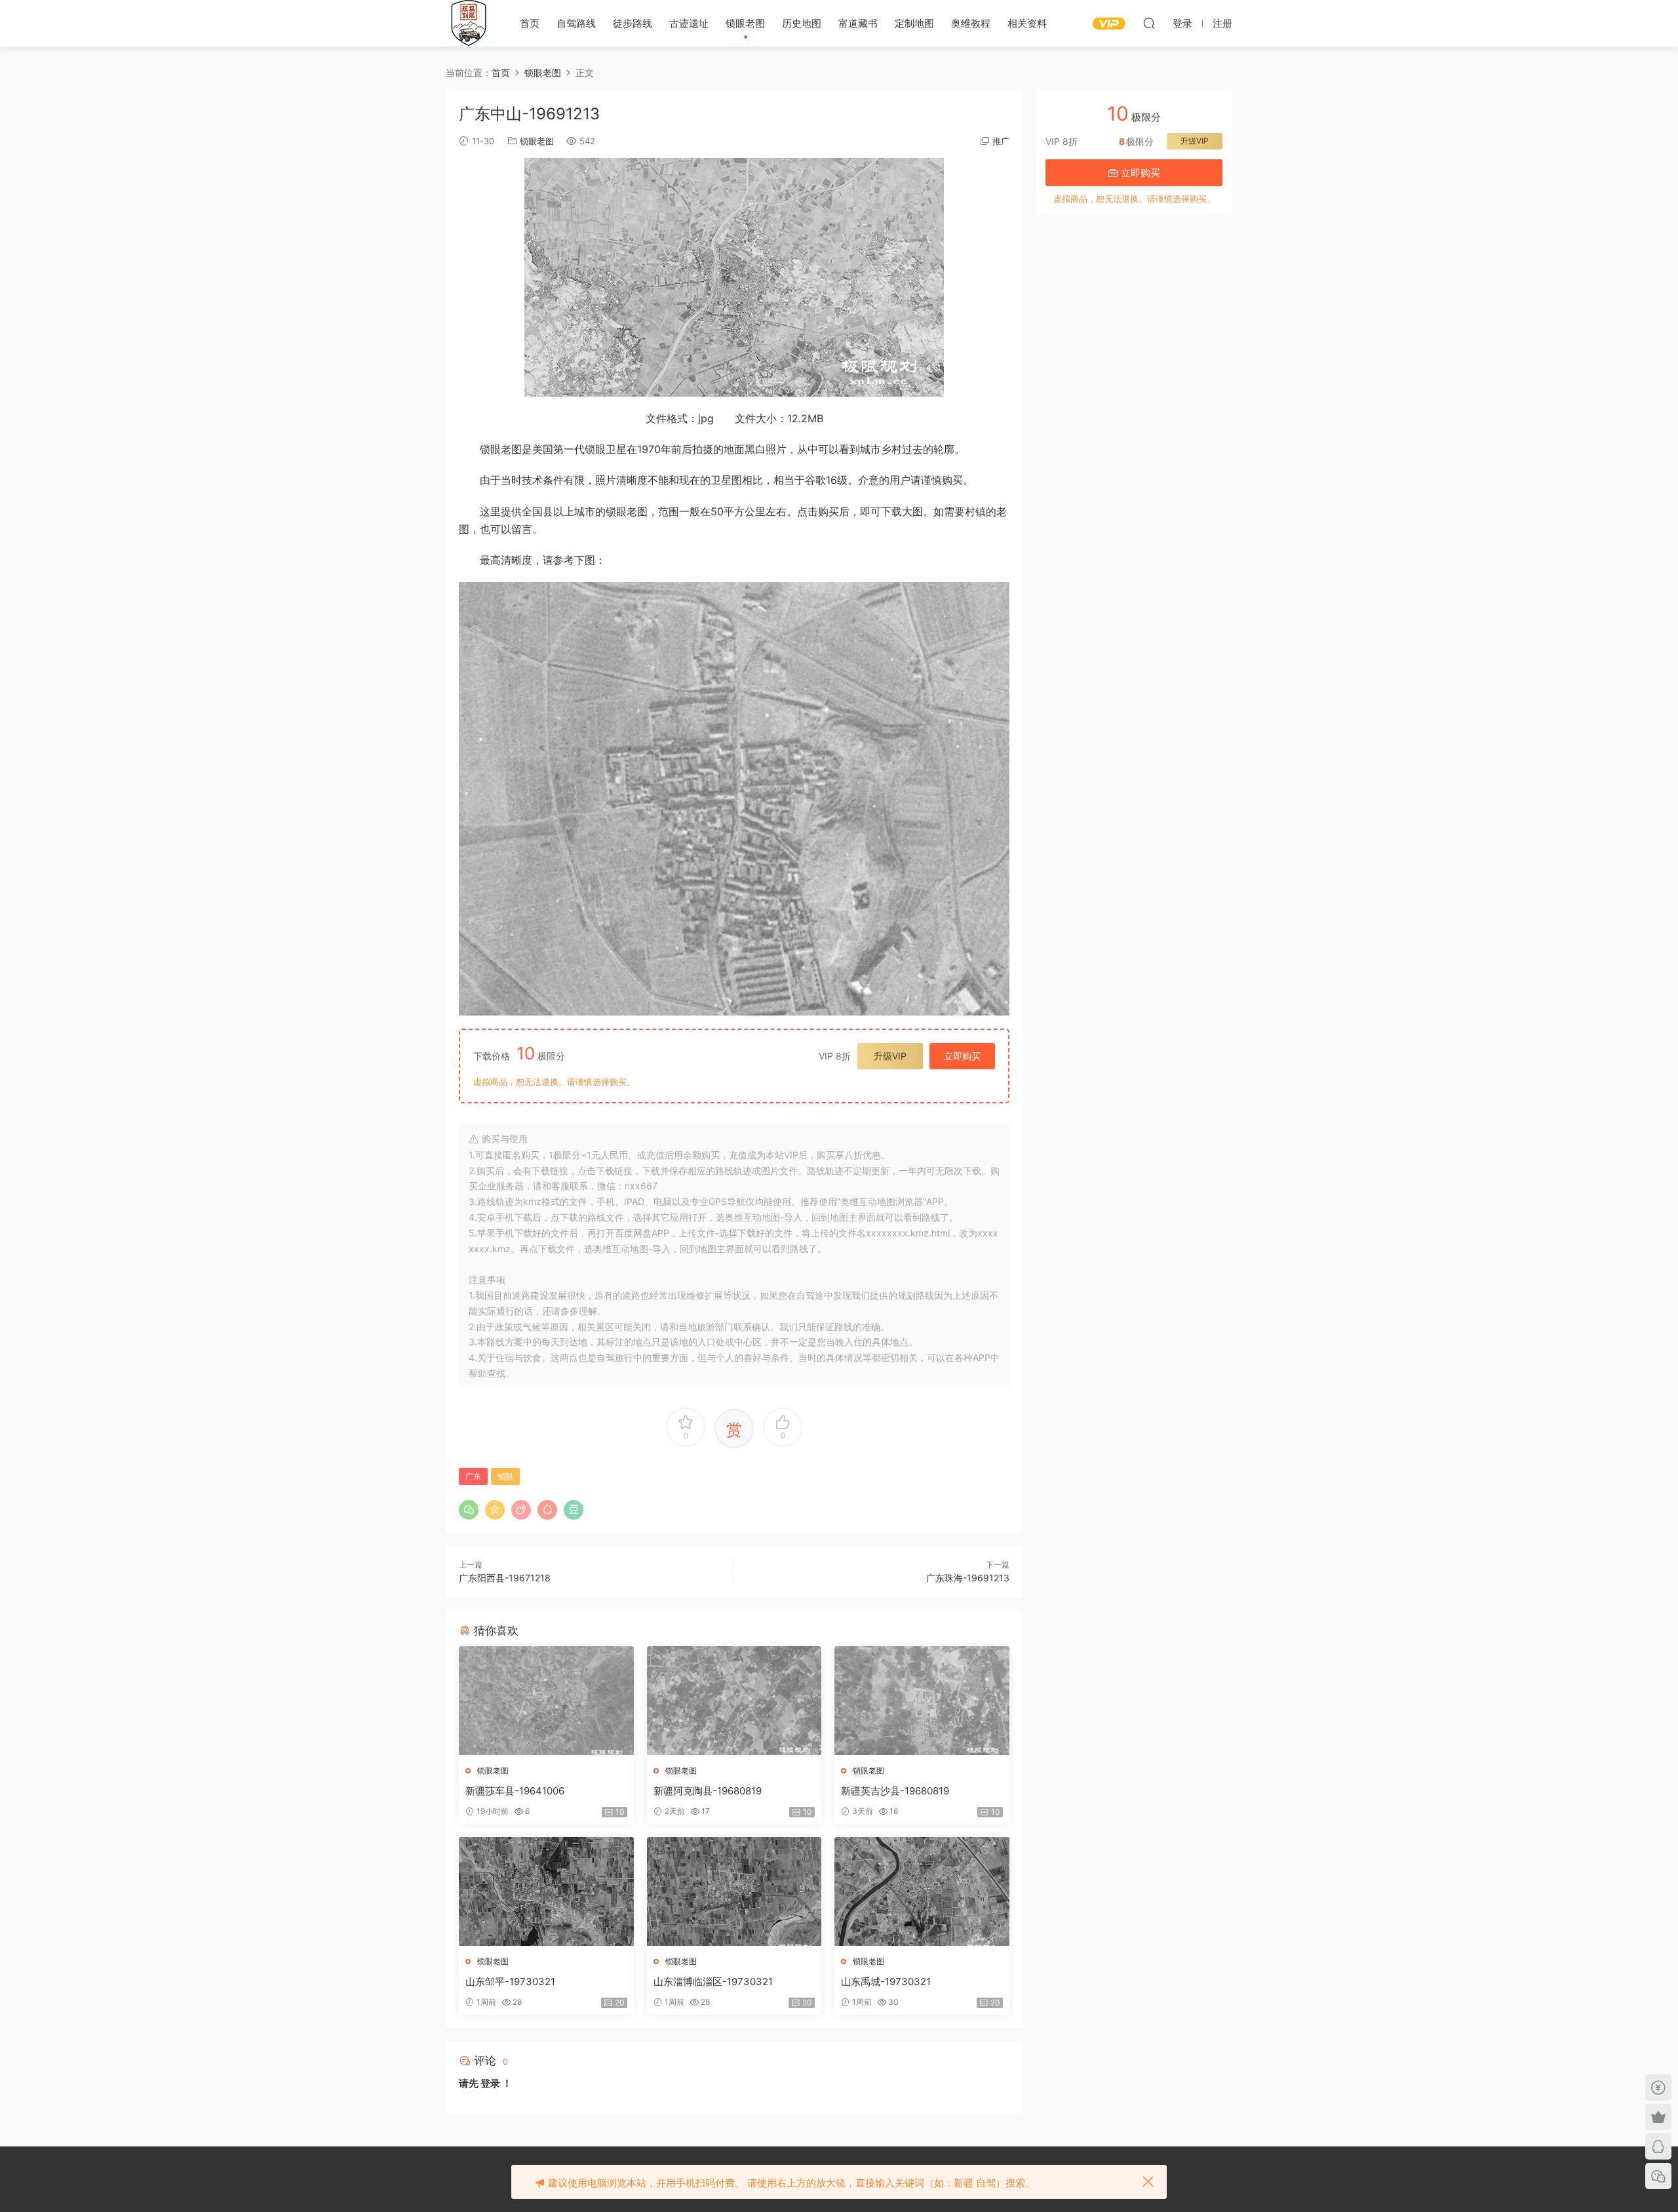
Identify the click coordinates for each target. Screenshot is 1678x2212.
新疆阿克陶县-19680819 (708, 1791)
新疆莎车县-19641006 (515, 1791)
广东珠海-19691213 (968, 1578)
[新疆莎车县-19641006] (546, 1701)
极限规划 (469, 23)
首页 (530, 23)
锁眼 (505, 1476)
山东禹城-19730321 (886, 1982)
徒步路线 (633, 23)
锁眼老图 (745, 23)
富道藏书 (858, 23)
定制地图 (914, 23)
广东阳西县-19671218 (505, 1578)
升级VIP (890, 1056)
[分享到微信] (469, 1510)
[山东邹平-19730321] (546, 1891)
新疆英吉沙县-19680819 (895, 1791)
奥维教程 (971, 23)
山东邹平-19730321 (510, 1982)
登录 (490, 2083)
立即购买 (962, 1056)
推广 (1001, 141)
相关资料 (1027, 23)
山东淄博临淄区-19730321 (713, 1982)
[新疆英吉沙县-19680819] (922, 1701)
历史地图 (802, 23)
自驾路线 (576, 23)
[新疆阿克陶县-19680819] (734, 1701)
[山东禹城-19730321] (922, 1891)
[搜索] (1149, 23)
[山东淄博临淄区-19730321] (734, 1891)
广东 (473, 1476)
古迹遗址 (689, 23)
